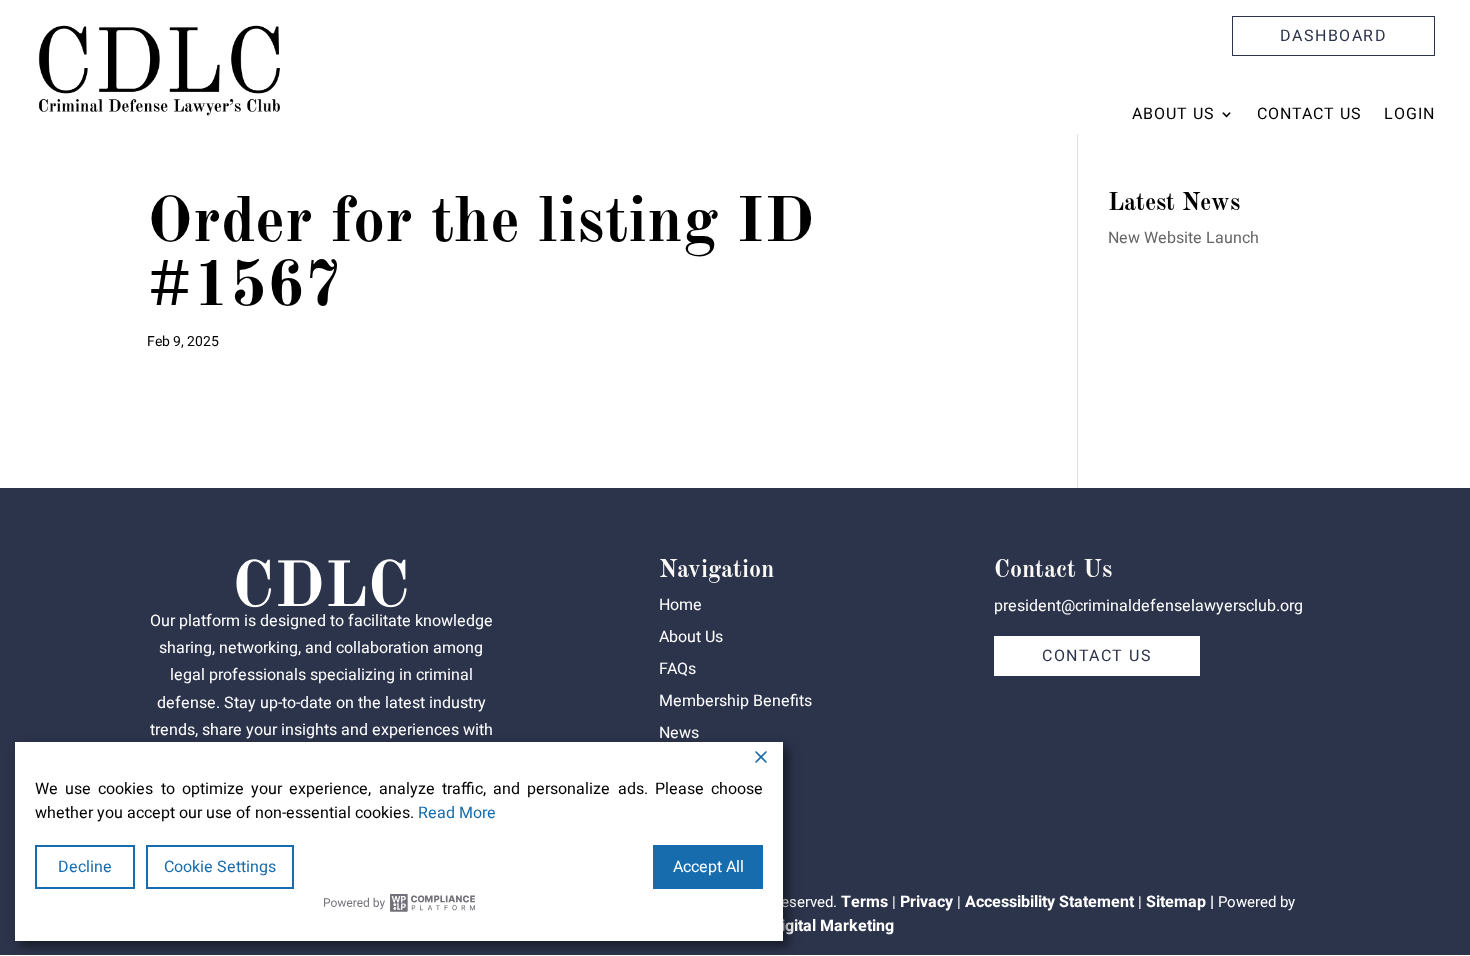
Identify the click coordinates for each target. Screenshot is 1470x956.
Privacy (926, 902)
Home (680, 605)
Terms (864, 902)
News (679, 733)
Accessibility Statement (1049, 902)
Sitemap (1176, 902)
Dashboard (1334, 36)
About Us (1173, 114)
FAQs (677, 669)
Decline (85, 867)
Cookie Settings (220, 867)
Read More (457, 813)
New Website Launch (1183, 238)
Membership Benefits (735, 701)
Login (1409, 114)
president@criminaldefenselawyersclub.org (1148, 606)
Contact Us (1309, 114)
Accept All (708, 867)
